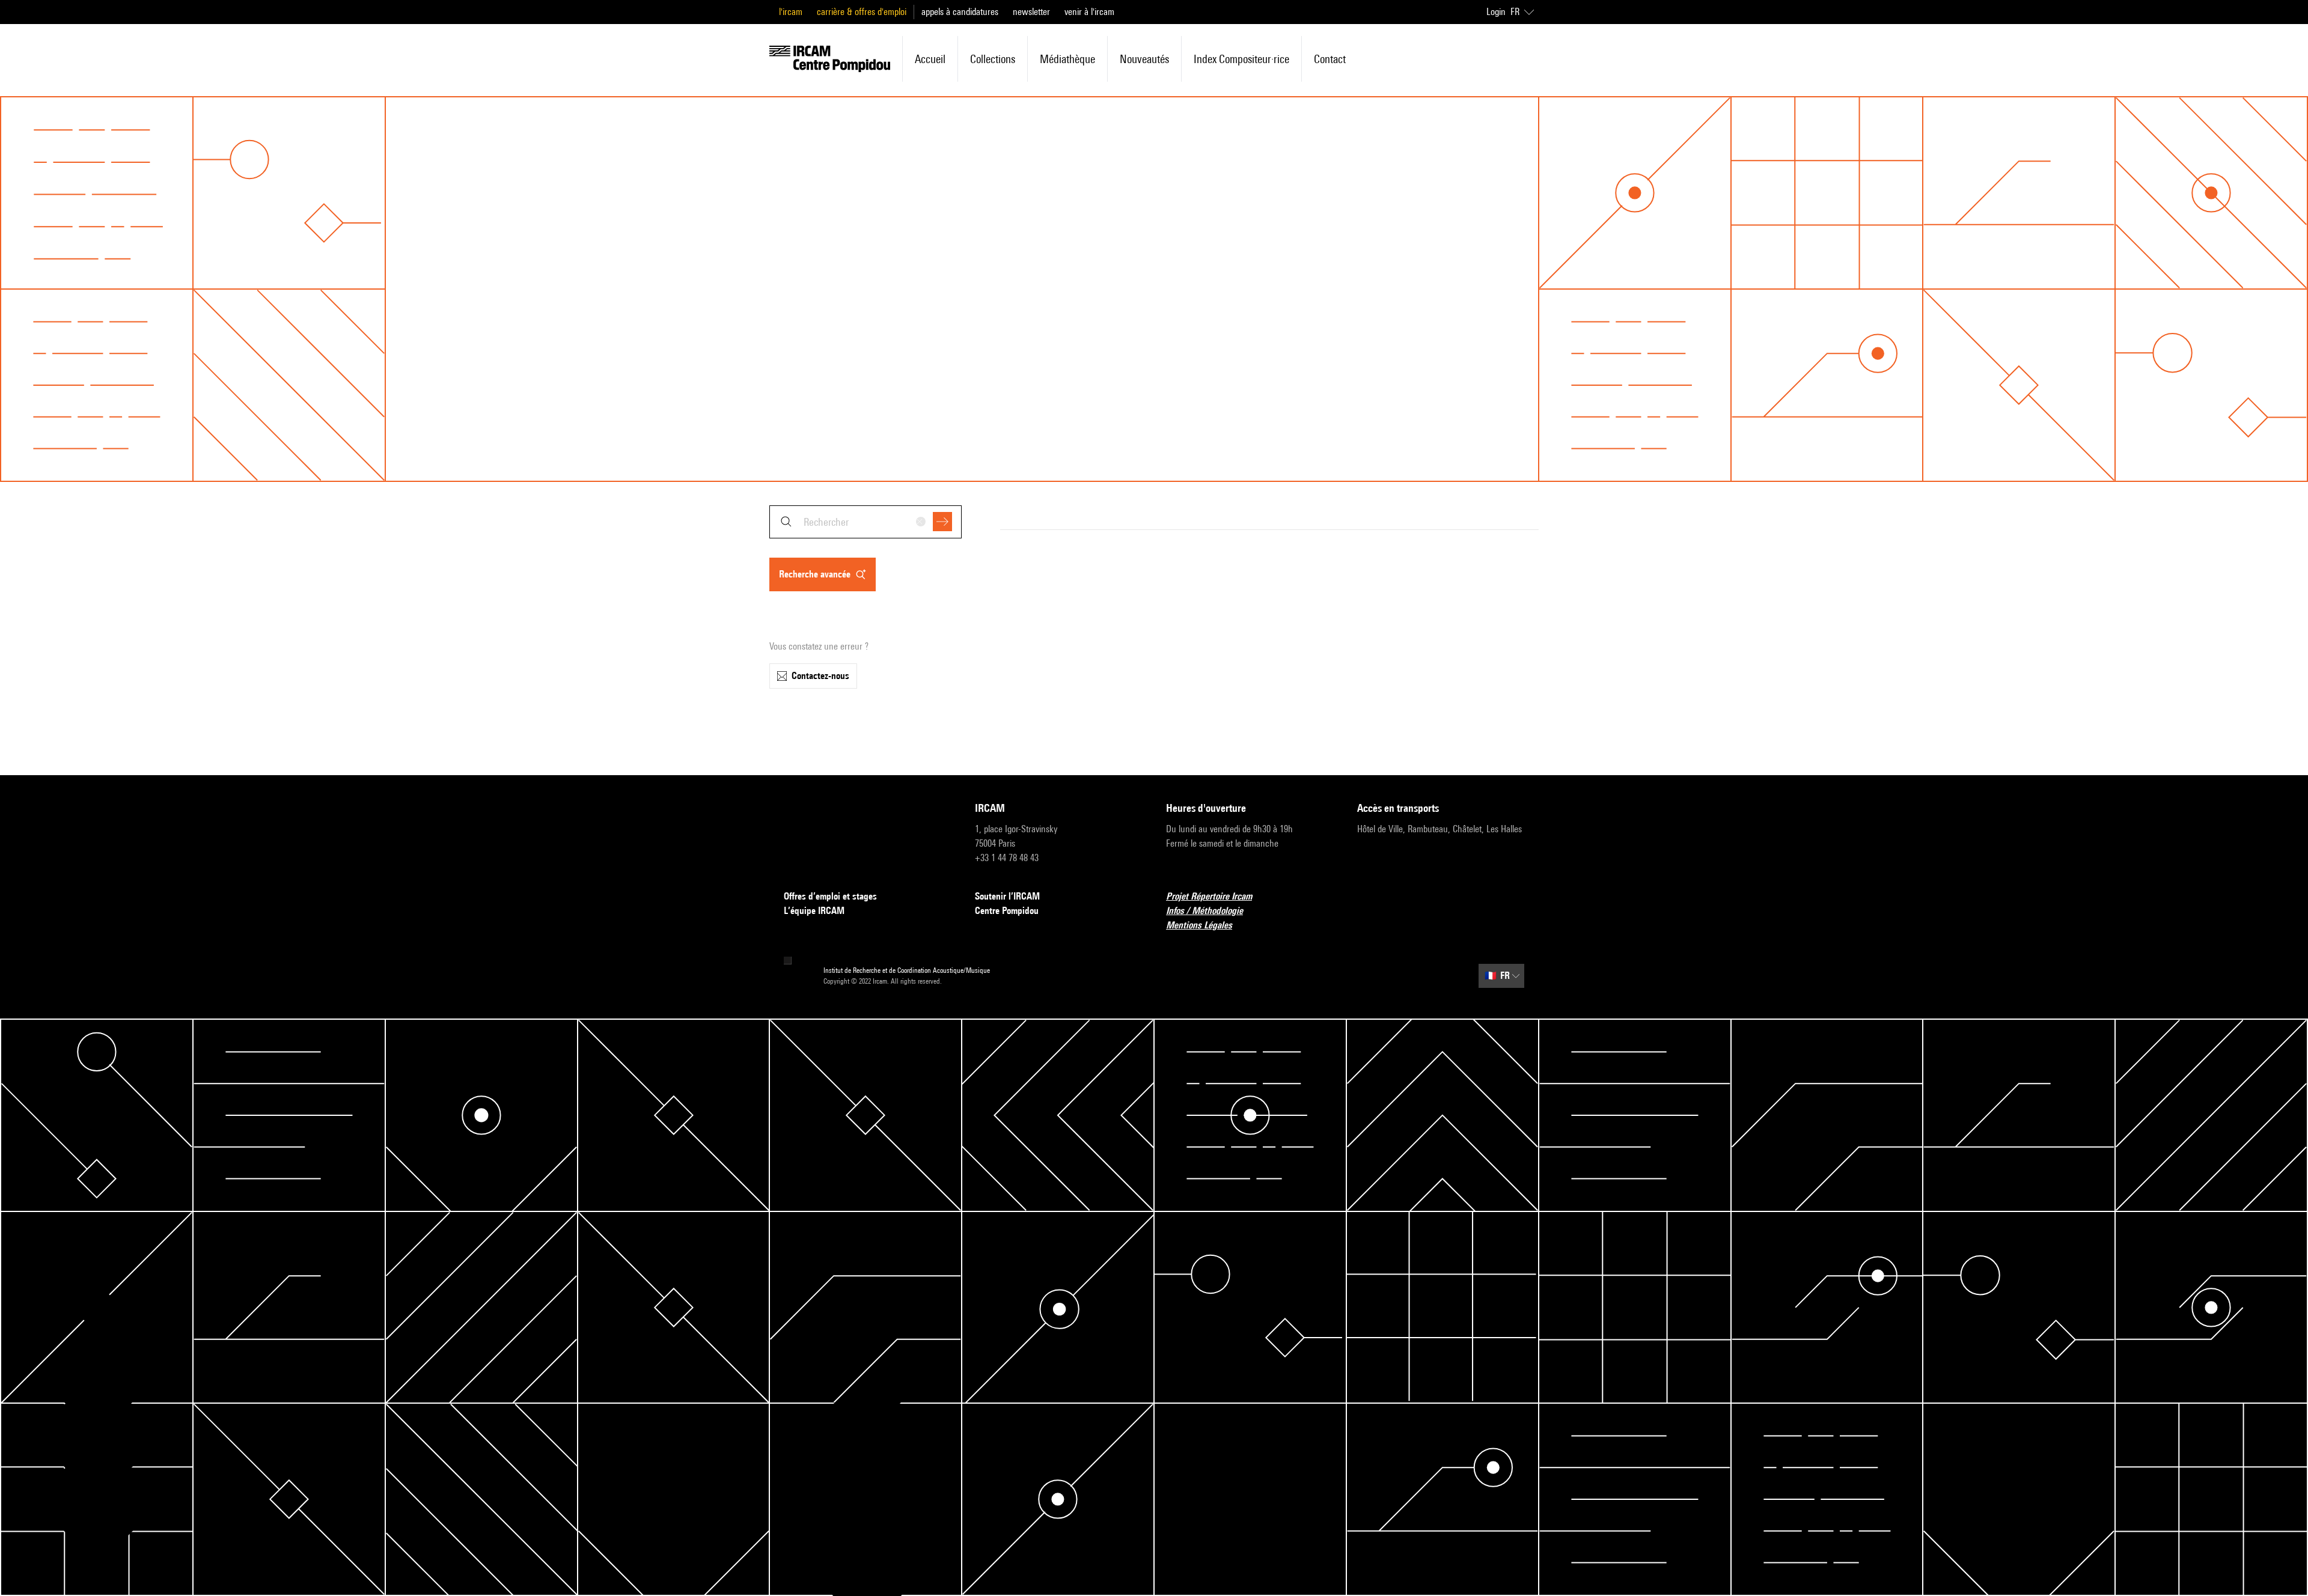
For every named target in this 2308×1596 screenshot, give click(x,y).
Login (1496, 12)
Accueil (930, 59)
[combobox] (865, 522)
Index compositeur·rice (1241, 59)
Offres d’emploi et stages (830, 896)
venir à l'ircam (1089, 12)
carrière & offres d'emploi (862, 12)
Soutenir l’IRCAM (1007, 896)
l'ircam (791, 12)
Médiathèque (1067, 59)
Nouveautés (1144, 59)
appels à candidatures (960, 12)
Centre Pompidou (1007, 911)
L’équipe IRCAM (814, 911)
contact (1330, 59)
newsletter (1031, 12)
